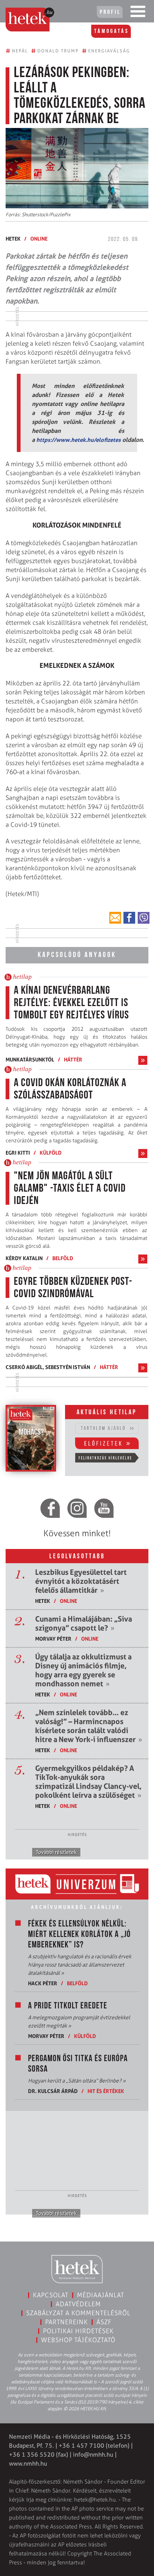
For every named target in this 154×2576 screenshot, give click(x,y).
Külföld (51, 1153)
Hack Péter (43, 1983)
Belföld (63, 1258)
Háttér (73, 1059)
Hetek (13, 239)
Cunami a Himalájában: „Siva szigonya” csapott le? (84, 1623)
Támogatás (112, 31)
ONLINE (39, 239)
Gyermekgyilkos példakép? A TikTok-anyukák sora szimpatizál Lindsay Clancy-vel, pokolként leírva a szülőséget (88, 1782)
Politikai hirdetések (78, 2331)
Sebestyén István (68, 1367)
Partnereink (67, 2322)
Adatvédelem (78, 2304)
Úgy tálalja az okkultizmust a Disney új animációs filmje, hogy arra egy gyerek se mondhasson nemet (83, 1670)
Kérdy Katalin (24, 1258)
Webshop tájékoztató (78, 2340)
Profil (110, 12)
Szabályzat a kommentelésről (78, 2313)
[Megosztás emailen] (115, 918)
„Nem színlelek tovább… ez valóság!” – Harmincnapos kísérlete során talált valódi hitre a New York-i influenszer (89, 1726)
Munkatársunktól (30, 1059)
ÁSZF (104, 2322)
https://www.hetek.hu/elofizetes (78, 440)
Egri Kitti (18, 1153)
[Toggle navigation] (138, 13)
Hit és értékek (106, 2091)
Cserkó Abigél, (25, 1367)
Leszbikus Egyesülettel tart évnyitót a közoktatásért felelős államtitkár (81, 1581)
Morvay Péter (53, 1639)
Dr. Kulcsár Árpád (53, 2091)
